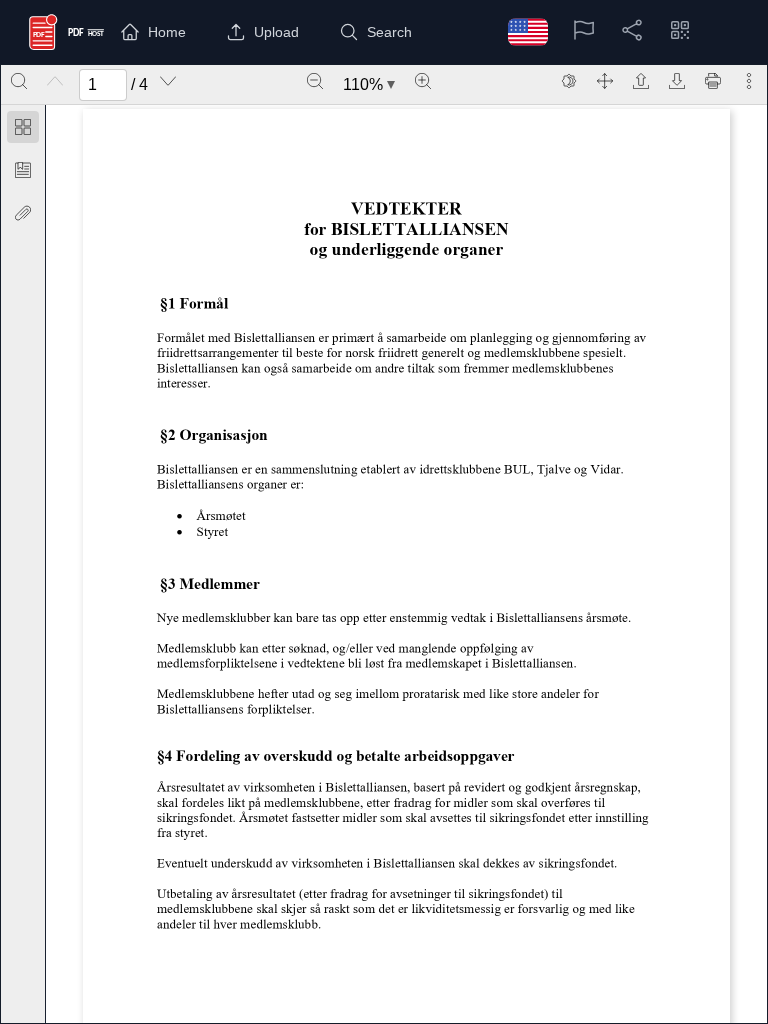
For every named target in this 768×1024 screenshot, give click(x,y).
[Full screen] (605, 81)
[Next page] (168, 81)
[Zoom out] (315, 81)
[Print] (713, 81)
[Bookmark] (23, 170)
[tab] (23, 130)
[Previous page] (55, 81)
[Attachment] (23, 213)
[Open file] (641, 81)
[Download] (677, 81)
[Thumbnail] (23, 127)
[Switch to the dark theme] (569, 81)
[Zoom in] (423, 81)
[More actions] (749, 81)
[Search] (19, 81)
